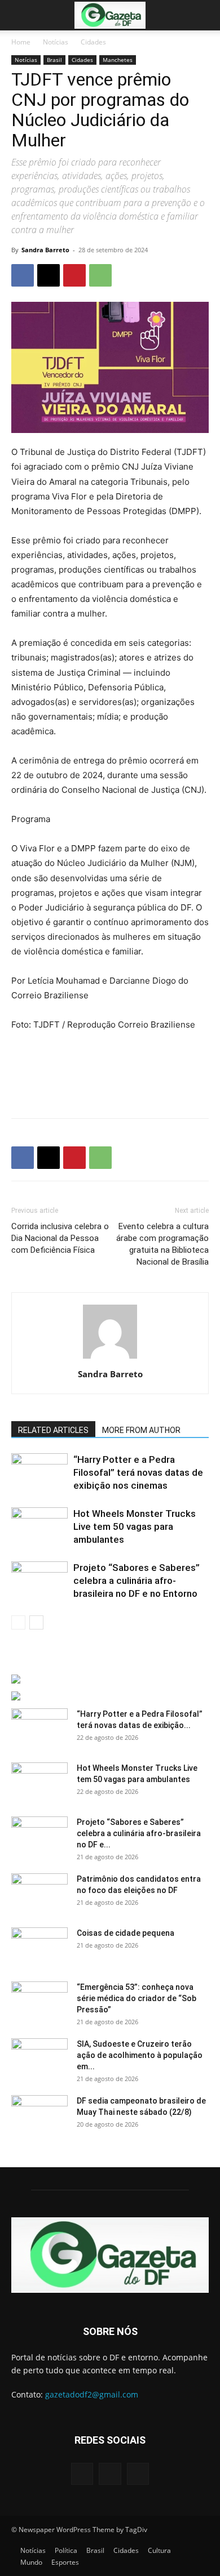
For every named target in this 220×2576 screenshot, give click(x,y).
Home (21, 42)
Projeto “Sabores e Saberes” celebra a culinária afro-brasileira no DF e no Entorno (137, 1581)
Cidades (93, 42)
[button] (19, 15)
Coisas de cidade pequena (126, 1933)
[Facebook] (23, 275)
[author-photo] (110, 1358)
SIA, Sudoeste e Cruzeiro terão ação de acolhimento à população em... (140, 2055)
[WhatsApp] (100, 275)
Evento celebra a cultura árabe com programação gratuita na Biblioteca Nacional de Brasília (162, 1244)
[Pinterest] (74, 275)
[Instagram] (110, 2474)
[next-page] (36, 1622)
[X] (49, 275)
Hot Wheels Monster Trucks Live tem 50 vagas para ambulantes (135, 1526)
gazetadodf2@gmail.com (92, 2394)
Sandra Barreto (45, 250)
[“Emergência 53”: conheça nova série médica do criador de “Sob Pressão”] (39, 2001)
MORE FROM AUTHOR (141, 1430)
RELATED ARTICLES (53, 1430)
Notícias (56, 42)
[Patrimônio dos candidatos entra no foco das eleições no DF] (39, 1893)
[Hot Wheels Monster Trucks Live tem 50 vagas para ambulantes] (39, 1527)
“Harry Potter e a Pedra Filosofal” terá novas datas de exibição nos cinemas (138, 1472)
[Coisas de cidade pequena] (39, 1947)
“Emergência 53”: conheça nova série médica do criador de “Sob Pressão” (137, 1998)
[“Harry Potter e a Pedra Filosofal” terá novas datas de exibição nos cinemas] (39, 1473)
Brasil (54, 60)
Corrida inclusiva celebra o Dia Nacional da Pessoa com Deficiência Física (60, 1238)
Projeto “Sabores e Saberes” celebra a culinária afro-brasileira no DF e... (139, 1833)
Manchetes (118, 60)
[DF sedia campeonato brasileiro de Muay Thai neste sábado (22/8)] (39, 2115)
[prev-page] (18, 1622)
